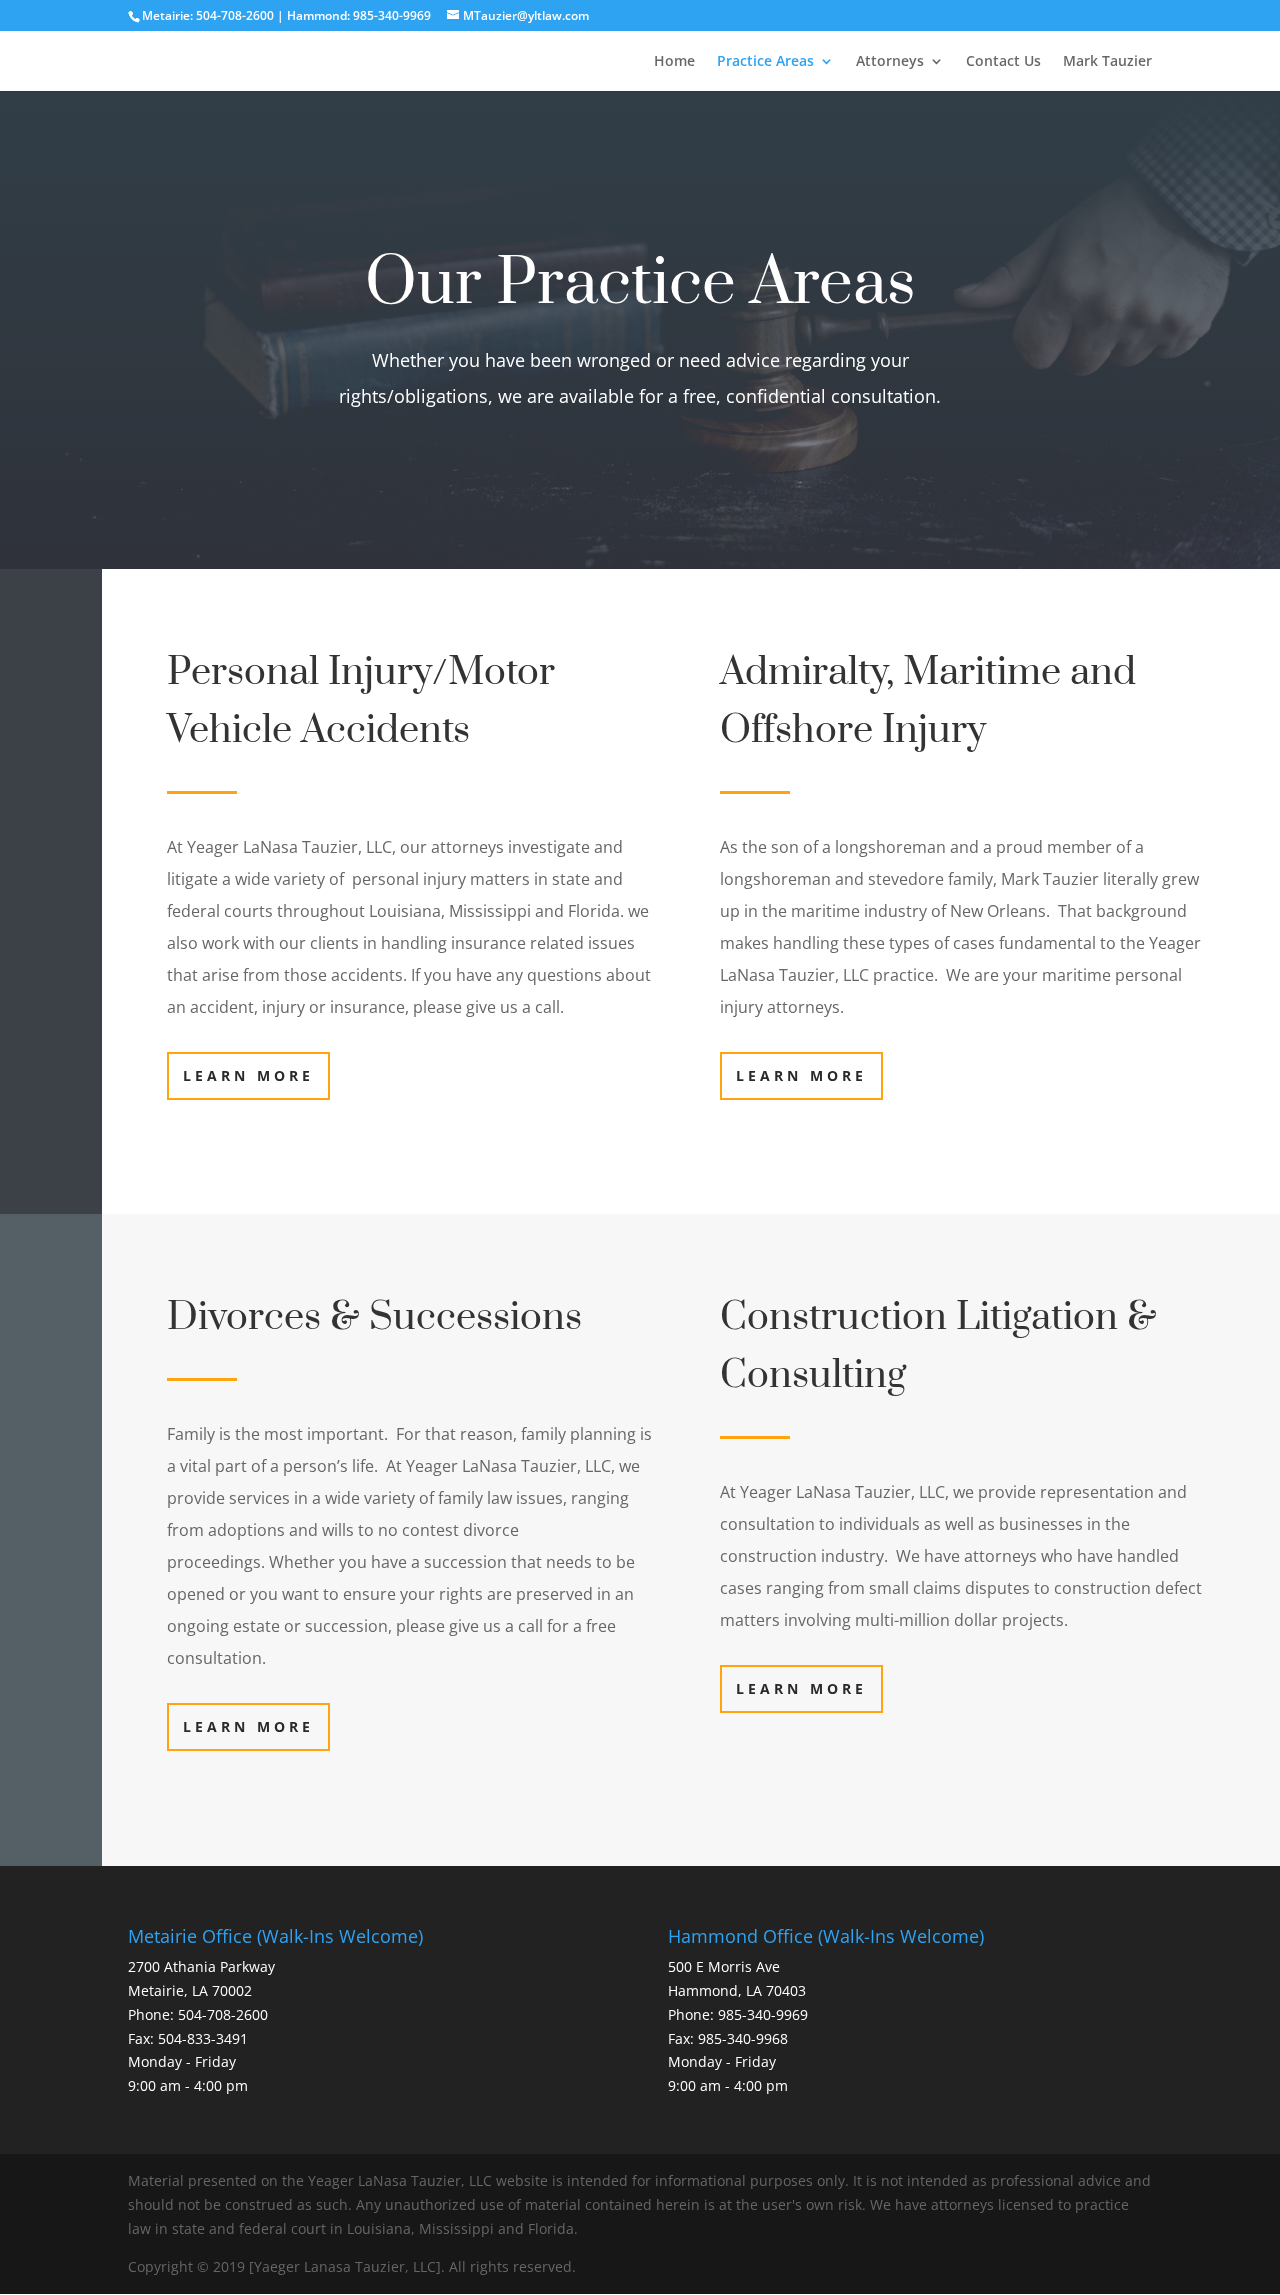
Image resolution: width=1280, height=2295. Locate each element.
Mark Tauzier (1107, 62)
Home (674, 62)
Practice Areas (765, 62)
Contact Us (1003, 62)
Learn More (248, 1075)
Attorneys (890, 62)
